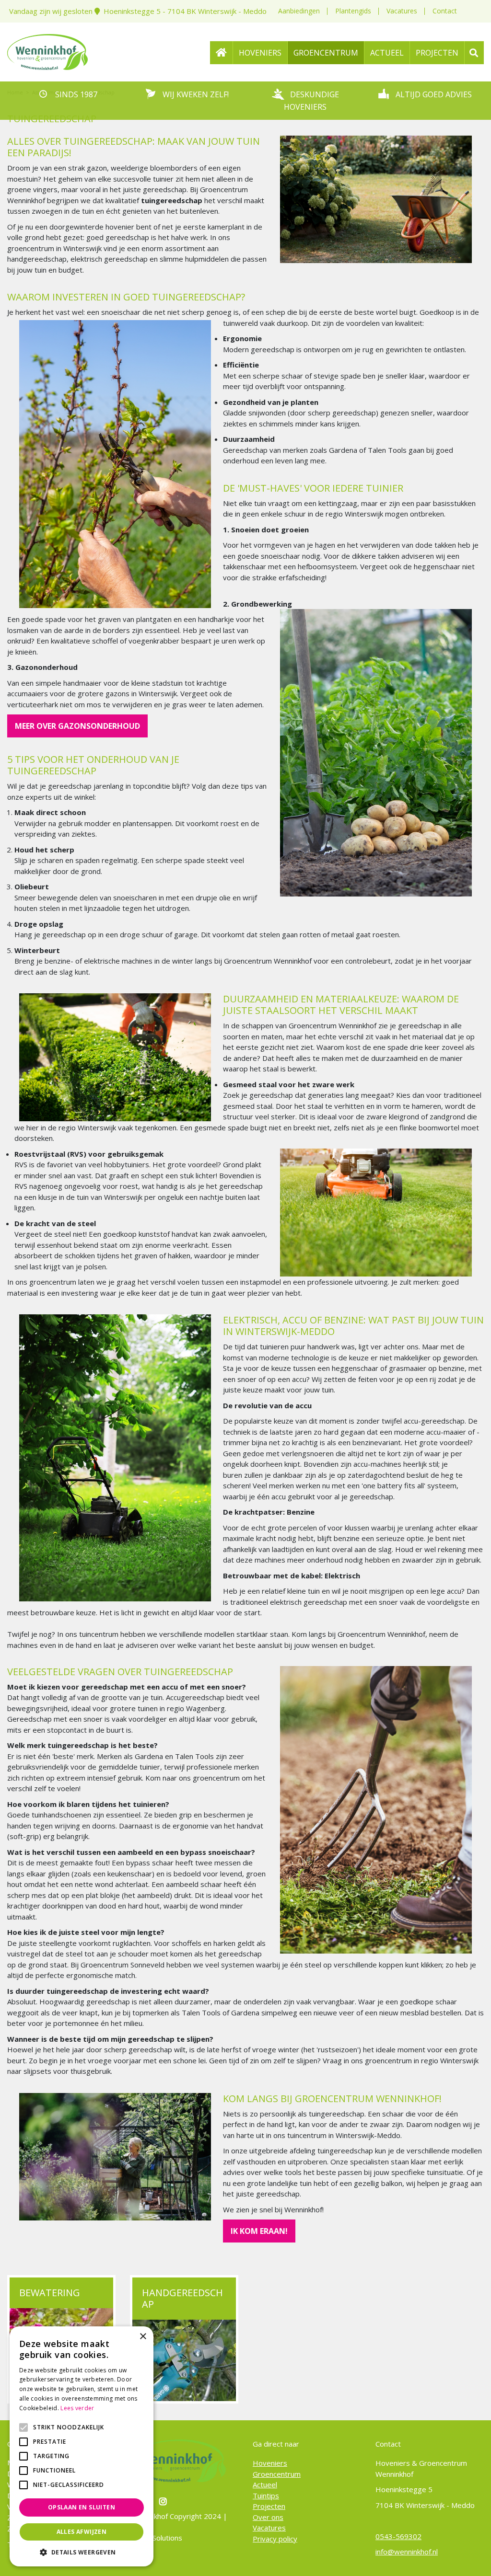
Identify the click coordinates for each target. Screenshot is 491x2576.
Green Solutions (156, 2538)
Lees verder (77, 2408)
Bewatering (50, 2293)
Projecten (269, 2506)
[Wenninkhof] (47, 51)
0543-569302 (398, 2536)
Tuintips (266, 2495)
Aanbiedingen (299, 11)
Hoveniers (270, 2463)
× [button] (143, 2337)
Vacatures (402, 11)
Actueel (265, 2484)
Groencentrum (277, 2473)
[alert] (82, 2446)
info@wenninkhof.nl (407, 2552)
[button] (82, 2552)
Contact (445, 11)
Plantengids (353, 11)
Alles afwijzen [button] (82, 2532)
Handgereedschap (182, 2298)
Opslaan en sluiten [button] (82, 2507)
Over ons (268, 2517)
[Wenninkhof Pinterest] (164, 2501)
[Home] (222, 53)
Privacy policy (275, 2538)
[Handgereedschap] (184, 2360)
